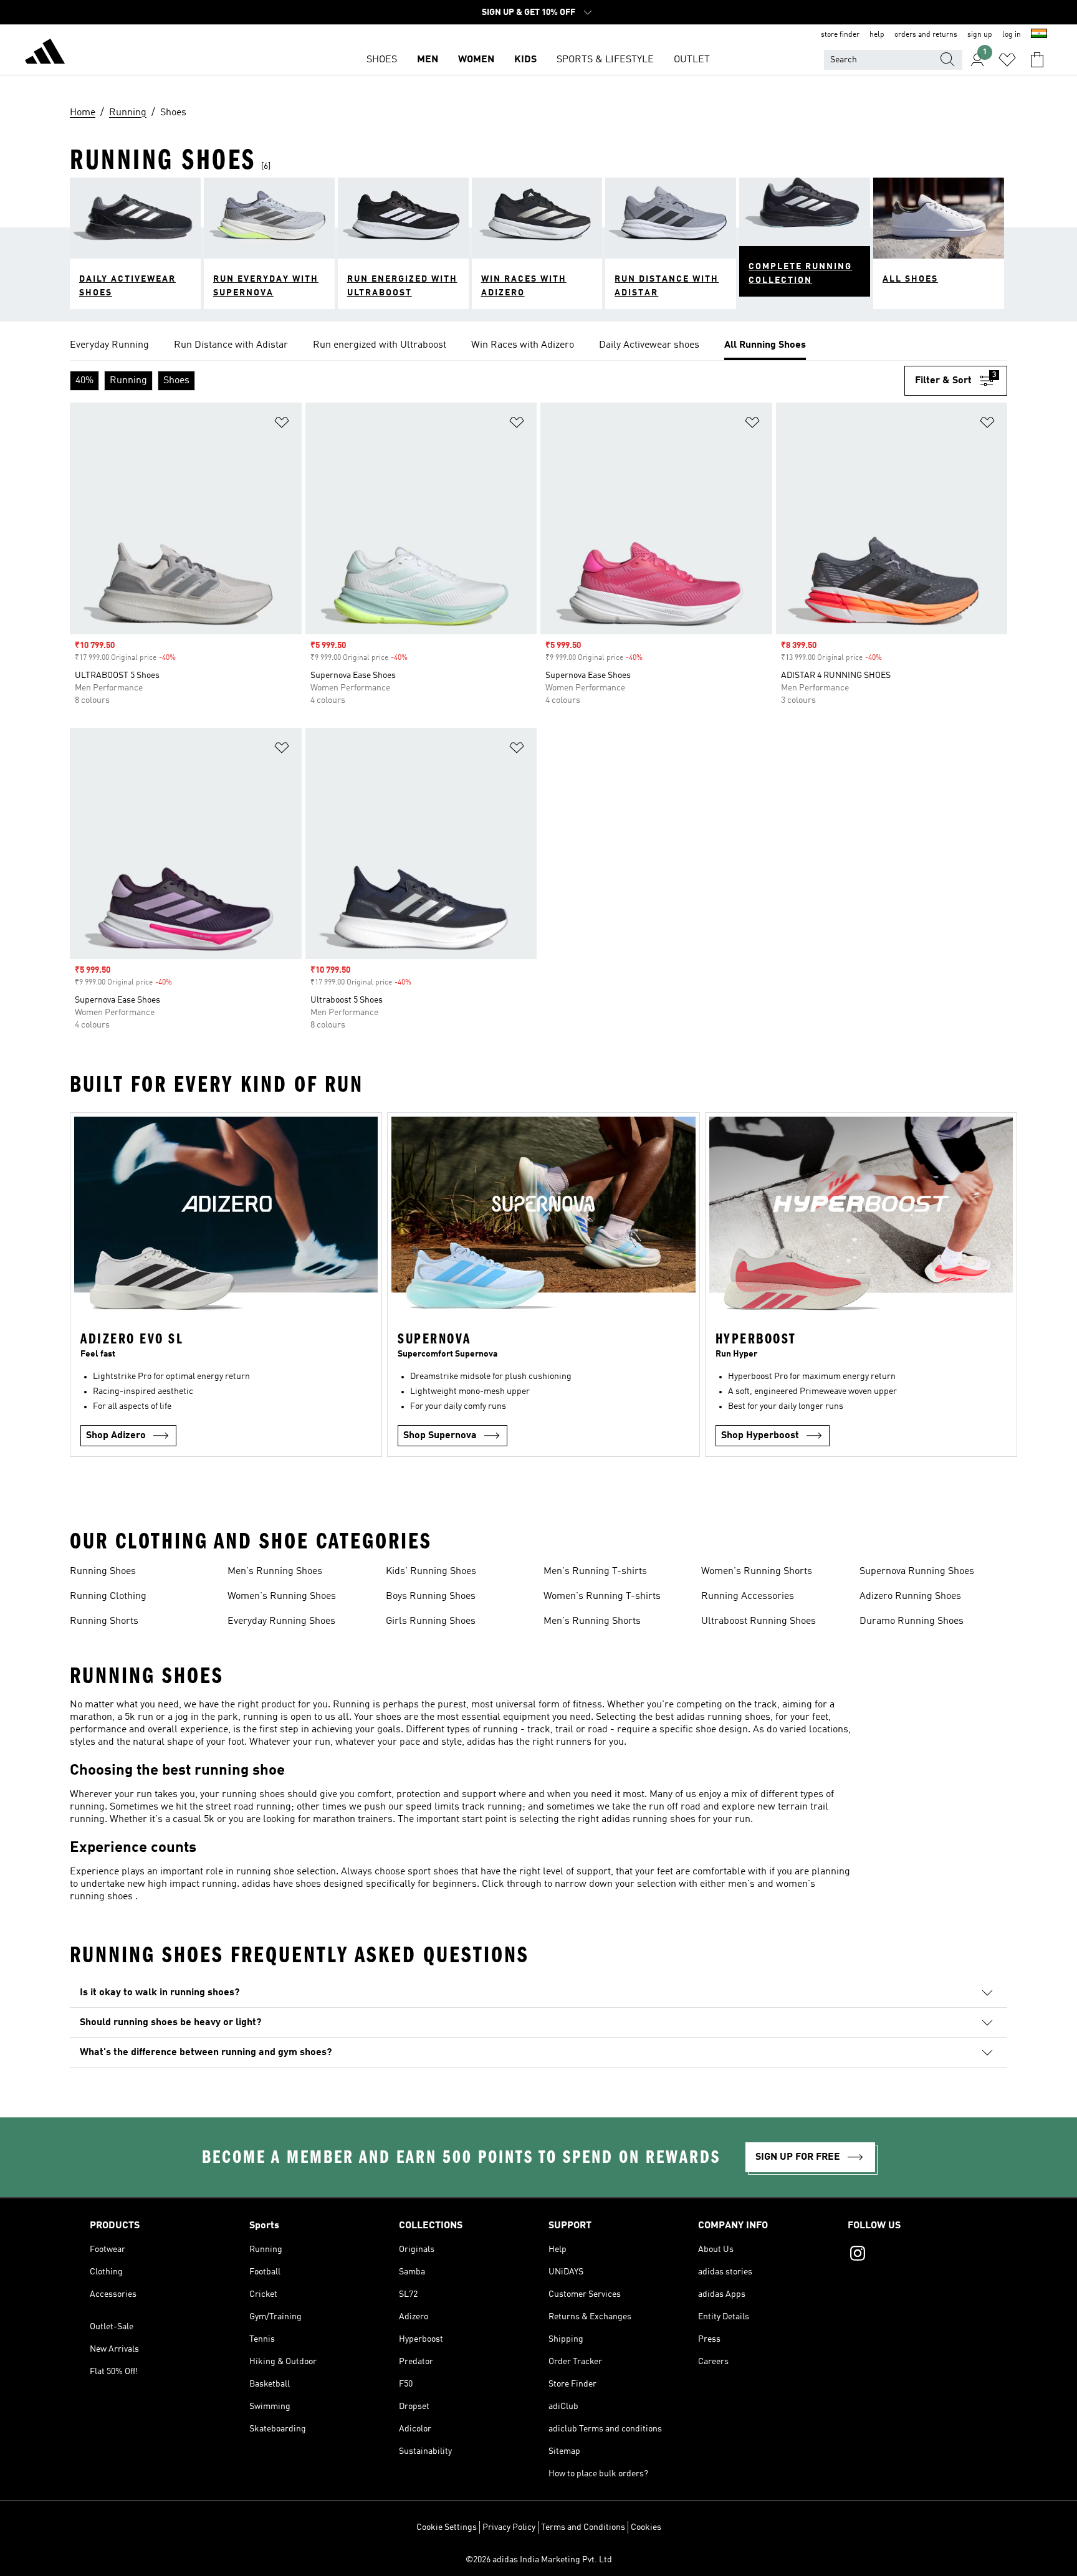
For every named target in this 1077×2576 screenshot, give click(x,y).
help (877, 35)
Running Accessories (748, 1596)
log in (1012, 35)
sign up (980, 35)
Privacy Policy (509, 2527)
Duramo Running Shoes (912, 1621)
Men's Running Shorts (592, 1621)
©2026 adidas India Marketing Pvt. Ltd (539, 2560)
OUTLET (692, 60)
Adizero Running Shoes (910, 1596)
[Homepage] (45, 54)
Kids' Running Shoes (431, 1572)
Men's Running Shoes (275, 1572)
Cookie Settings (447, 2527)
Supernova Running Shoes (917, 1572)
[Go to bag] (1037, 60)
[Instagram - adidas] (917, 2255)
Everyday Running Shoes (281, 1621)
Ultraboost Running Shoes (759, 1621)
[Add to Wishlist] (282, 425)
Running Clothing (108, 1596)
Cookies (646, 2527)
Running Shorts (104, 1621)
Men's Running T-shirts (595, 1572)
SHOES (382, 60)
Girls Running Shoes (431, 1621)
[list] (538, 346)
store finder (840, 35)
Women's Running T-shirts (602, 1596)
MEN (428, 60)
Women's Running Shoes (282, 1596)
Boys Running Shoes (431, 1596)
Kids (525, 60)
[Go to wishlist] (1007, 60)
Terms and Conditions (583, 2527)
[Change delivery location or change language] (1039, 35)
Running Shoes (103, 1572)
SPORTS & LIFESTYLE (605, 60)
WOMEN (476, 60)
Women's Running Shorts (757, 1572)
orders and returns (926, 35)
